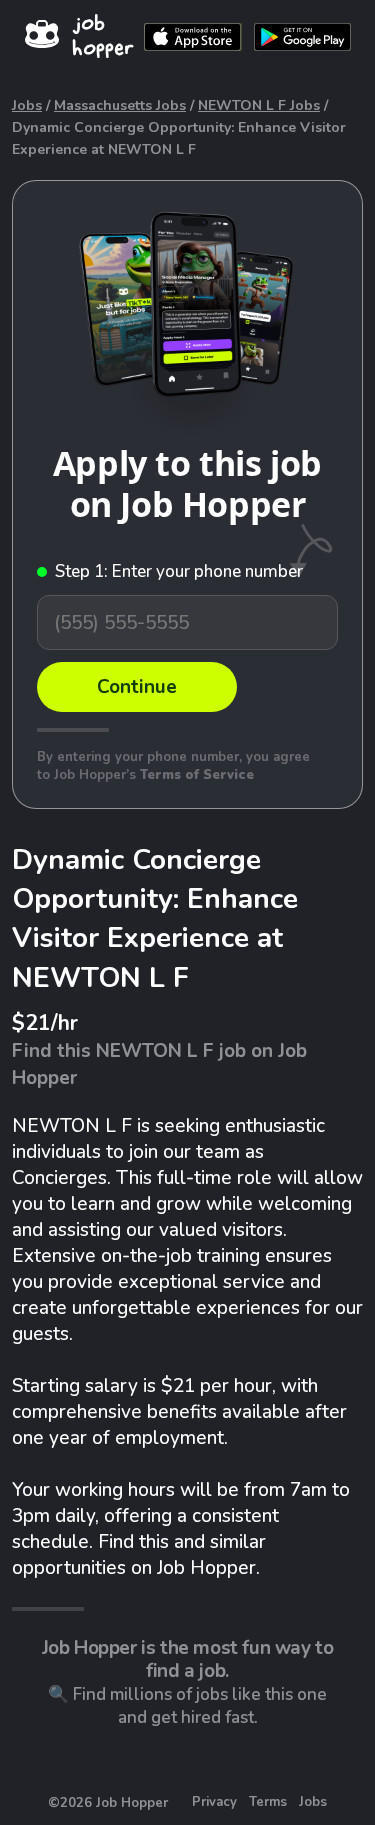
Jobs (27, 105)
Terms (268, 1802)
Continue (137, 687)
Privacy (214, 1802)
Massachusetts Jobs (120, 105)
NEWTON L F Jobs (259, 105)
